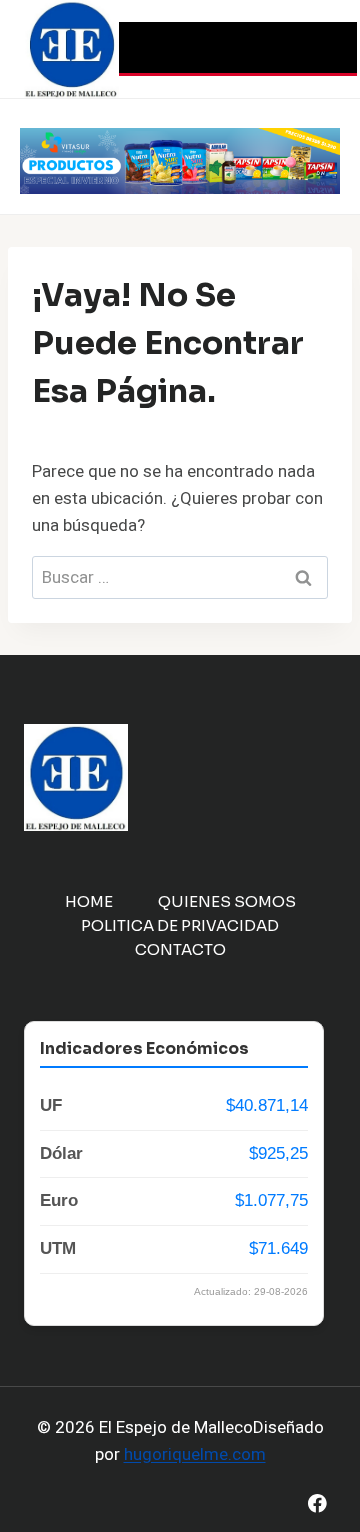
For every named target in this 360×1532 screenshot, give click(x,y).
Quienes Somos (227, 901)
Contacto (180, 949)
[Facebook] (317, 1503)
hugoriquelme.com (195, 1454)
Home (89, 901)
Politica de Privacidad (180, 925)
